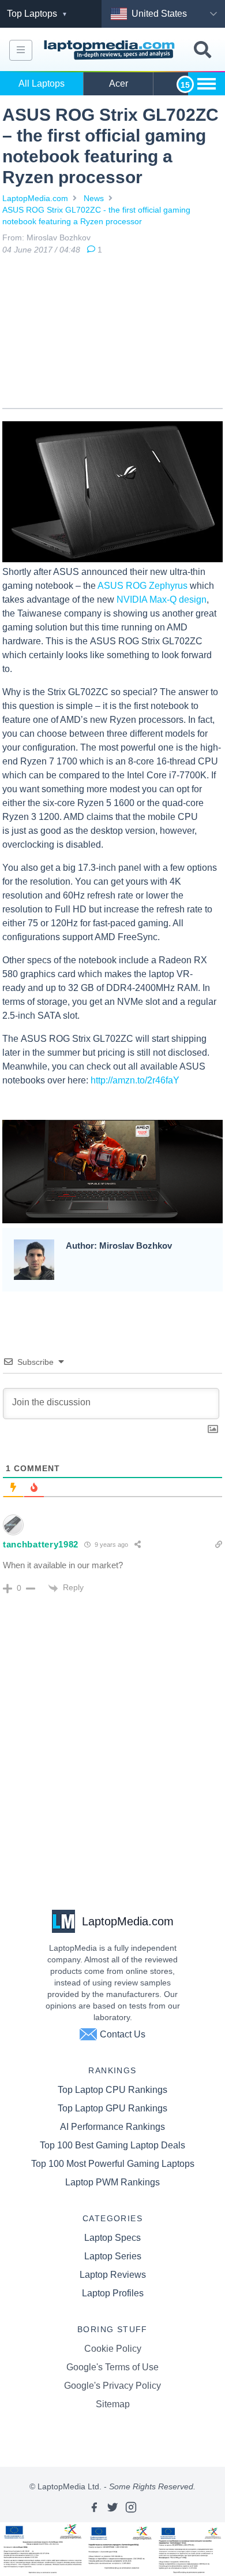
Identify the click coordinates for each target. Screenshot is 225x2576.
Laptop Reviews (113, 2275)
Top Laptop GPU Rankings (112, 2108)
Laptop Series (113, 2256)
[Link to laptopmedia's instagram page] (131, 2507)
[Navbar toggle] (21, 50)
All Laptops (42, 83)
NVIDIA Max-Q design (162, 600)
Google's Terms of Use (112, 2367)
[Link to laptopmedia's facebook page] (94, 2507)
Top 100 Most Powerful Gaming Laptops (113, 2164)
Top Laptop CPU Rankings (112, 2090)
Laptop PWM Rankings (112, 2182)
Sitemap (113, 2404)
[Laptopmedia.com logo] (111, 50)
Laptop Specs (112, 2238)
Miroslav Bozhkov (59, 237)
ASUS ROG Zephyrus (142, 586)
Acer (119, 83)
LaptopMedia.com (35, 198)
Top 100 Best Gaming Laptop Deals (112, 2145)
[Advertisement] (112, 334)
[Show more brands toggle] (207, 84)
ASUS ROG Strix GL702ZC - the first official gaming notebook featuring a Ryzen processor (96, 216)
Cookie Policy (113, 2349)
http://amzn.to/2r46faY (135, 1080)
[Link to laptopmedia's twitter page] (112, 2507)
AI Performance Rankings (112, 2127)
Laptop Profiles (113, 2293)
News (94, 198)
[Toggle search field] (202, 50)
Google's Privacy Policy (112, 2386)
